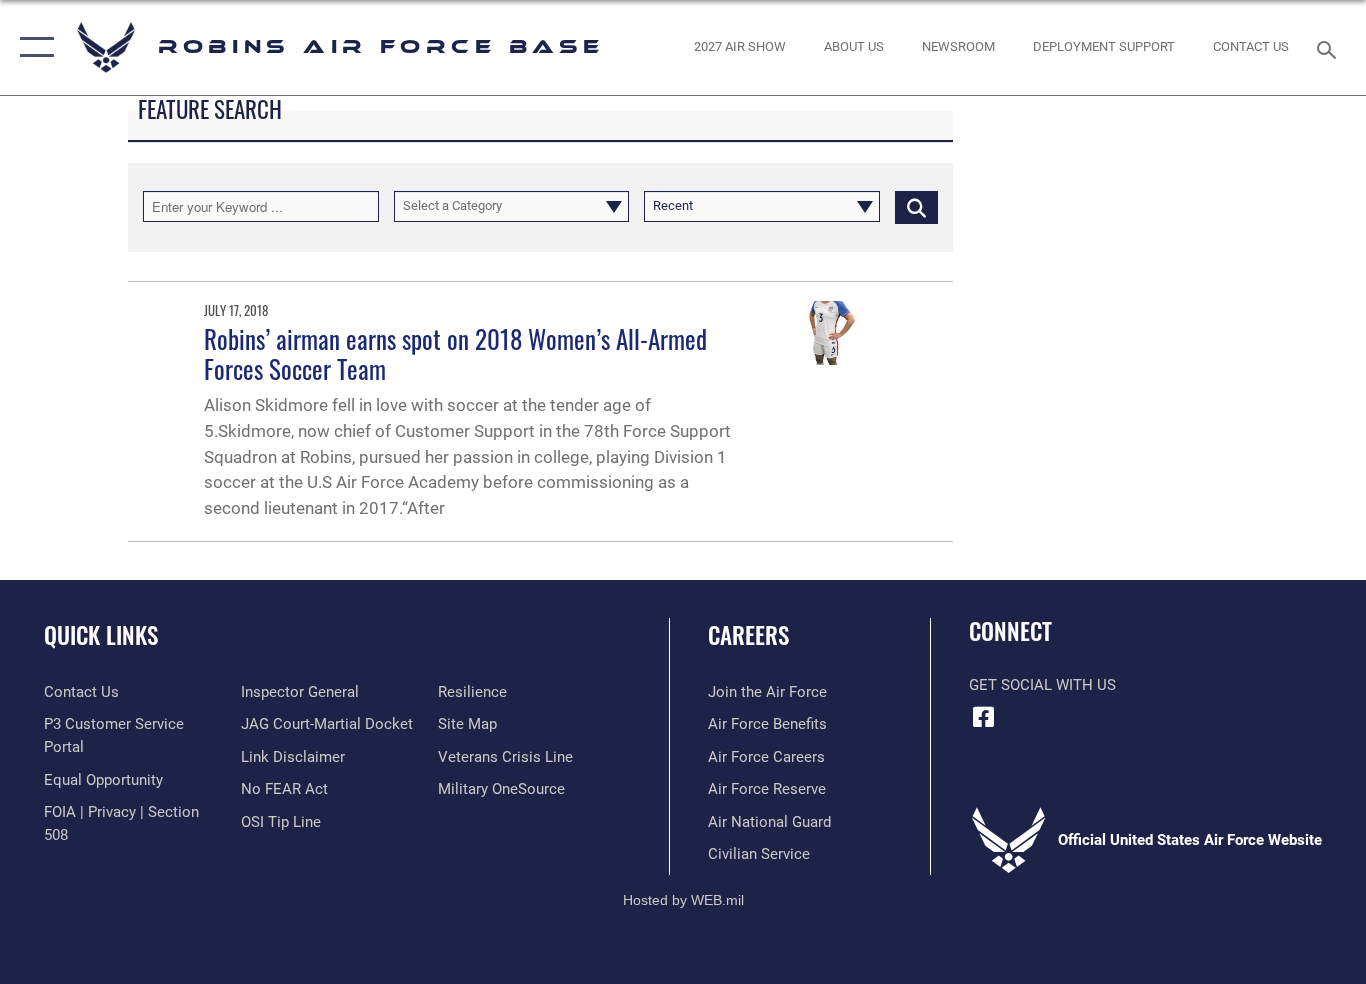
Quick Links (101, 635)
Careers (748, 635)
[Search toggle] (1330, 48)
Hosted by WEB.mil (683, 900)
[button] (32, 47)
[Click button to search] (916, 206)
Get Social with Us (1042, 685)
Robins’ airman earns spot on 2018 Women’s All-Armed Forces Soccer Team (455, 353)
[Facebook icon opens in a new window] (984, 717)
